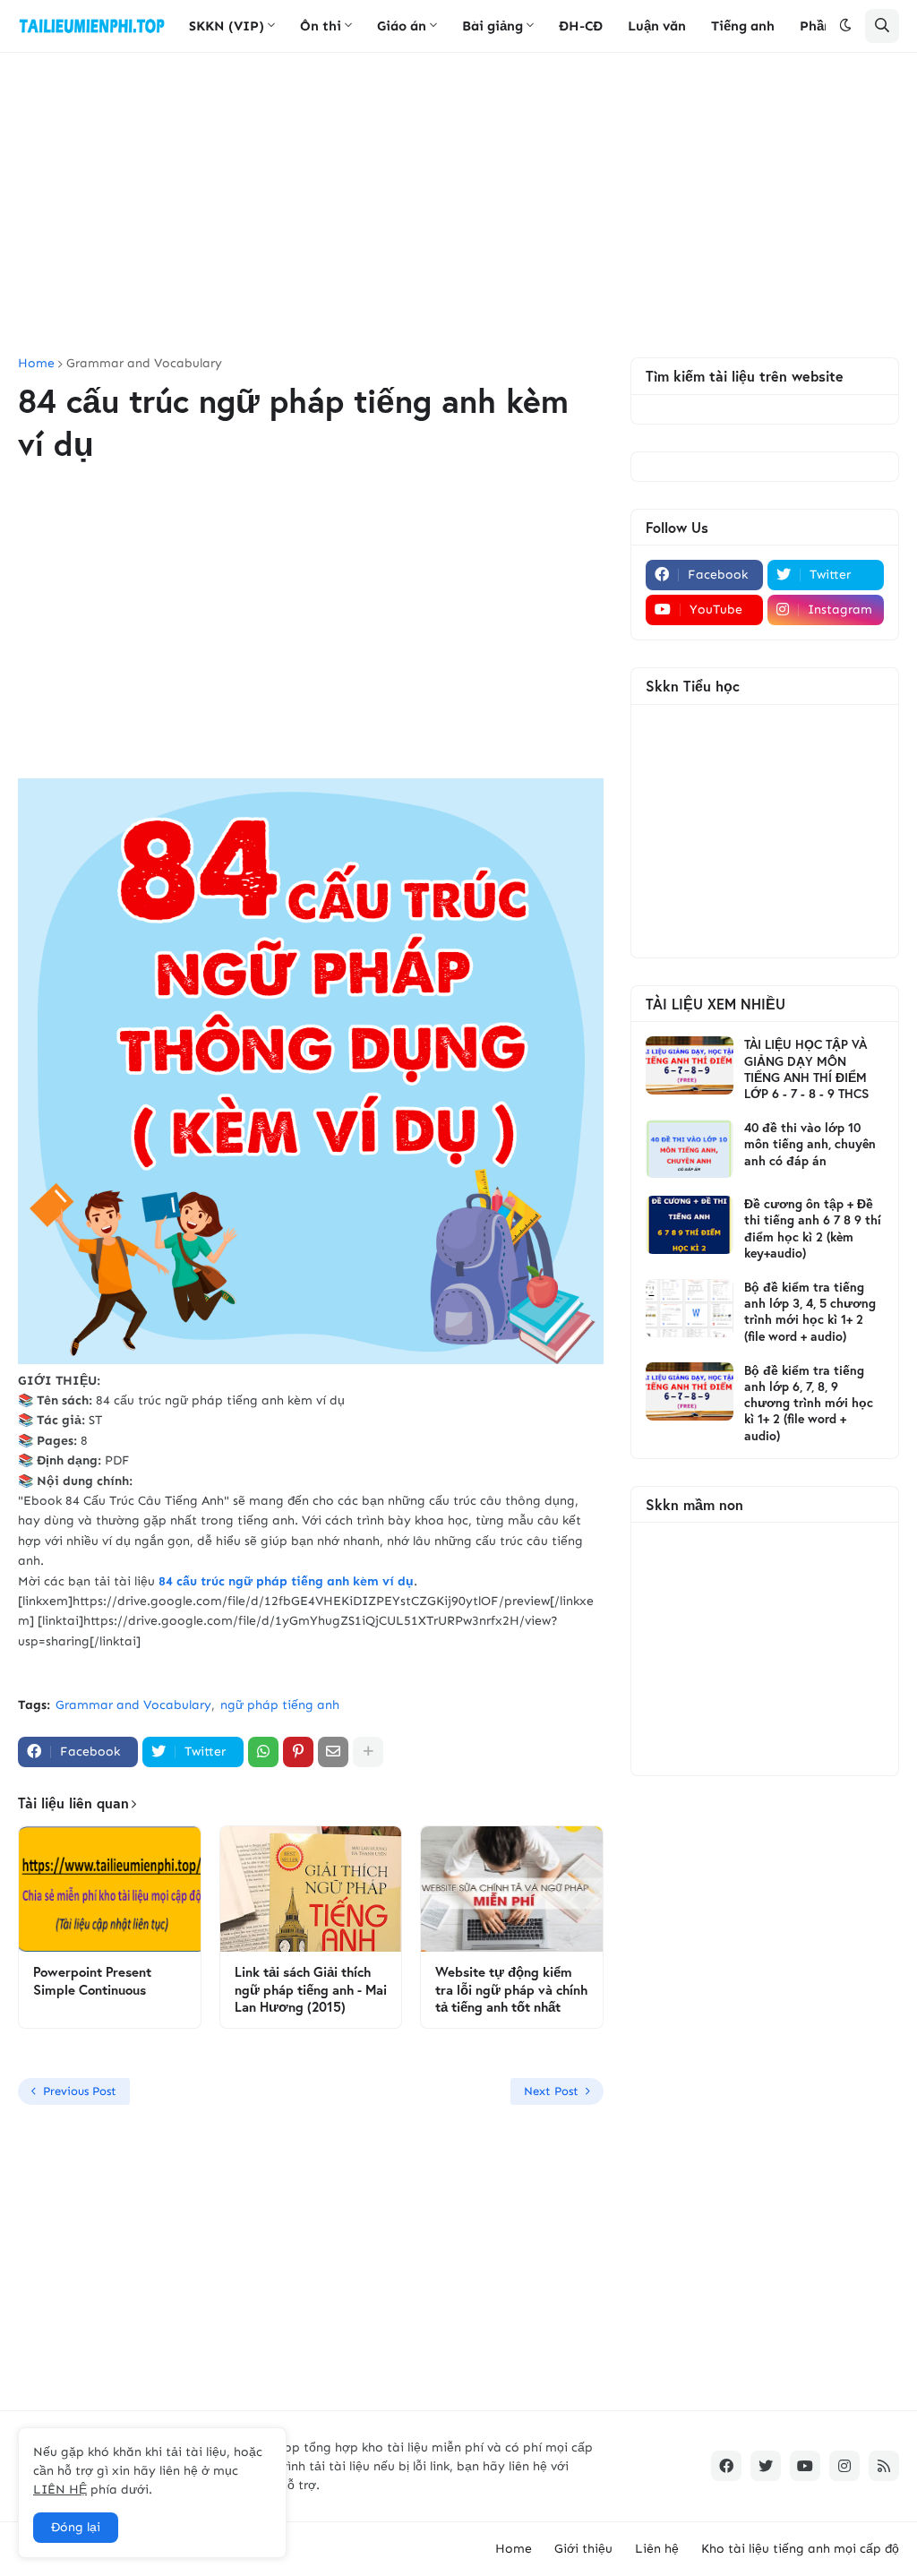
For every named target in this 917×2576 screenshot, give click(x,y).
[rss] (884, 2466)
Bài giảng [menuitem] (493, 26)
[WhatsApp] (263, 1752)
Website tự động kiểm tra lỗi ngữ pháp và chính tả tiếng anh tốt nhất (511, 1989)
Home (36, 364)
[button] (845, 26)
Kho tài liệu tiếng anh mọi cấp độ (800, 2549)
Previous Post (80, 2091)
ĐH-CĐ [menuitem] (581, 26)
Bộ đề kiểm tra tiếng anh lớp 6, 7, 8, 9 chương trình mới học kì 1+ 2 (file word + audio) (809, 1403)
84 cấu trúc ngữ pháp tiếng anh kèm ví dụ (286, 1581)
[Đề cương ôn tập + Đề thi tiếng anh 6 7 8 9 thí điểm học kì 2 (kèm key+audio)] (690, 1225)
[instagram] (844, 2466)
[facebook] (726, 2466)
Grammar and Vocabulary (144, 364)
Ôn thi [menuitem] (321, 26)
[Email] (333, 1752)
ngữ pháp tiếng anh (280, 1705)
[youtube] (805, 2466)
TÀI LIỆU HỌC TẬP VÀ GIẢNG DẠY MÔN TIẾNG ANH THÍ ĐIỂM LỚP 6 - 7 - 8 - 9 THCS (806, 1069)
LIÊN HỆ (60, 2490)
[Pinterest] (298, 1752)
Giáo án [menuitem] (402, 26)
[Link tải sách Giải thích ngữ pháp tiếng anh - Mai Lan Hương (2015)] (311, 1889)
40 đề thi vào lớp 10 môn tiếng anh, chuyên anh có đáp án (810, 1144)
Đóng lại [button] (76, 2527)
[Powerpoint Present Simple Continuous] (110, 1889)
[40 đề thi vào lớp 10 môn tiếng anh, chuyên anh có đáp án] (690, 1149)
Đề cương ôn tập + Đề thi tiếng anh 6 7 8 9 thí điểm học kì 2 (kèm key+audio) (813, 1228)
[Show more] (368, 1752)
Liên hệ (657, 2549)
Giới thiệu (583, 2549)
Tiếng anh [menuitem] (743, 26)
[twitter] (766, 2466)
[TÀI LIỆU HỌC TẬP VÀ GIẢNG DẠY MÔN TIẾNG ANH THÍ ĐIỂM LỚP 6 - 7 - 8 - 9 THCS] (690, 1065)
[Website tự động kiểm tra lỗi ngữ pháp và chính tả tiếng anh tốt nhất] (512, 1889)
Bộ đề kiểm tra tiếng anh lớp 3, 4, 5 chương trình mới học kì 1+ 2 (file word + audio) (810, 1312)
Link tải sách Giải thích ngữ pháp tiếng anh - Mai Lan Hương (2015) (311, 1989)
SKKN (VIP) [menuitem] (227, 26)
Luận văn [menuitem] (657, 26)
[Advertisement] (458, 205)
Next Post (551, 2091)
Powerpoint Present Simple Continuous (92, 1981)
